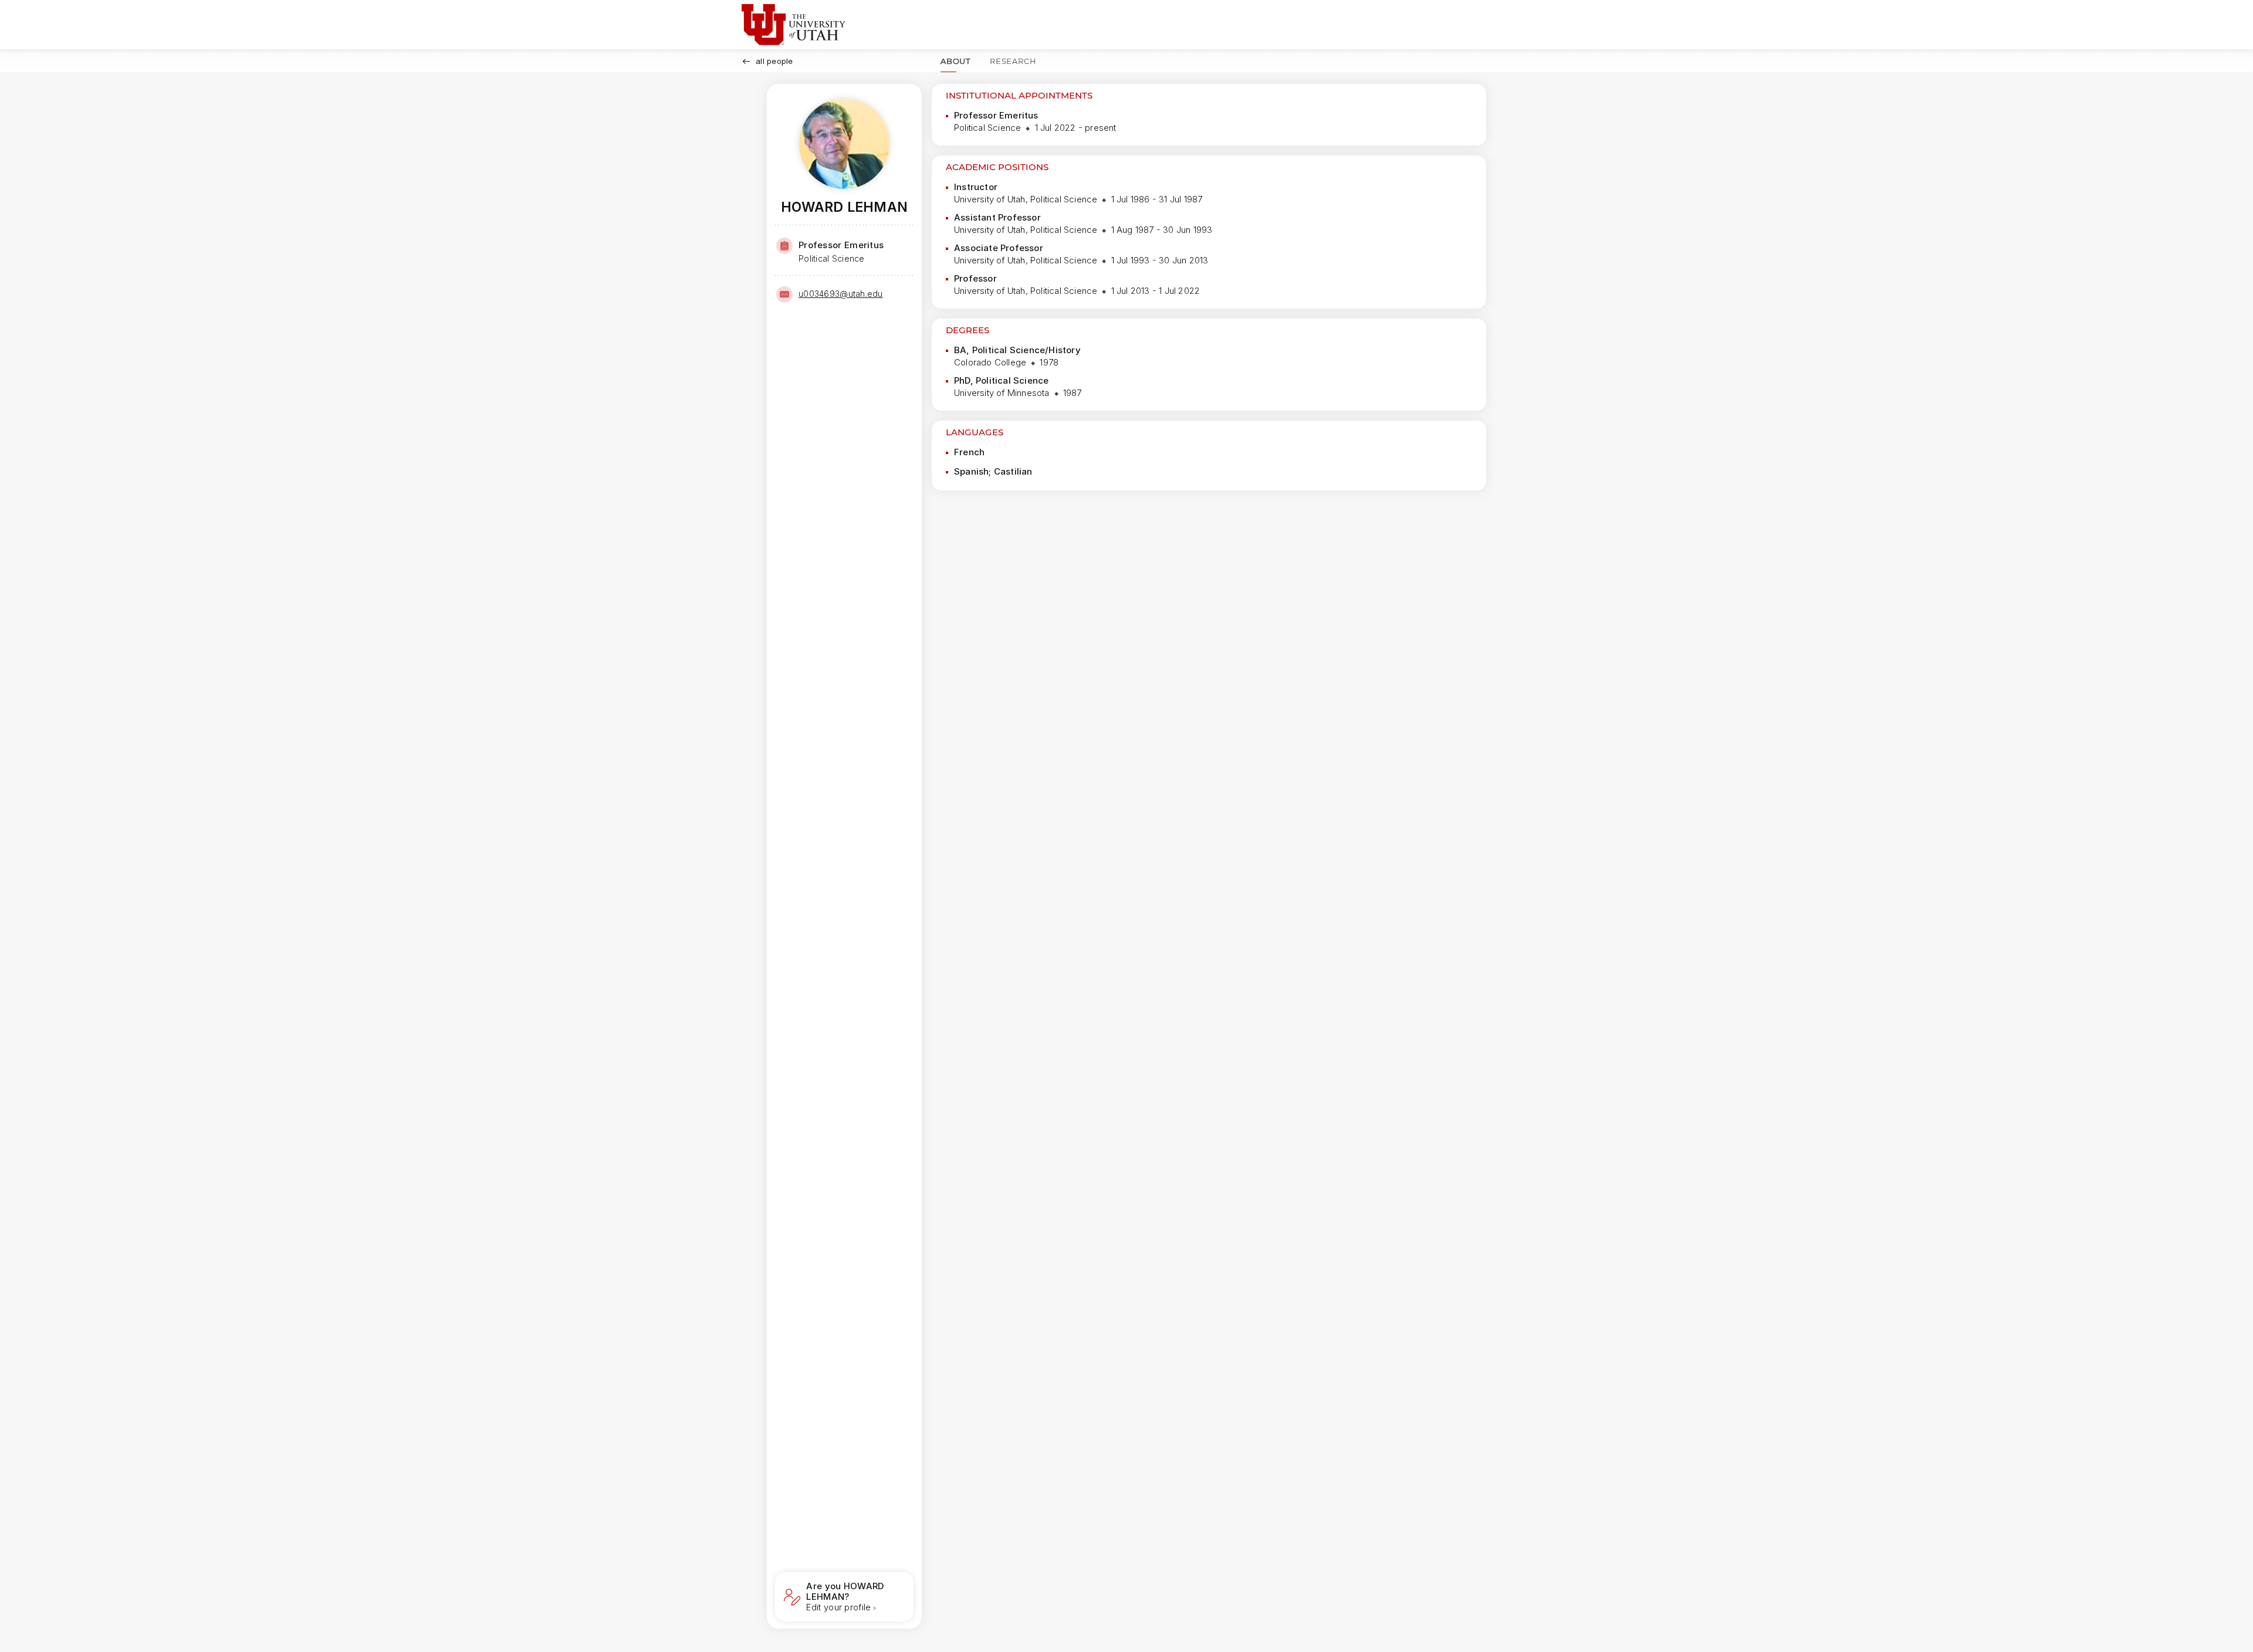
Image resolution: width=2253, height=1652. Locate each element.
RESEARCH (1013, 61)
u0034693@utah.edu (841, 294)
